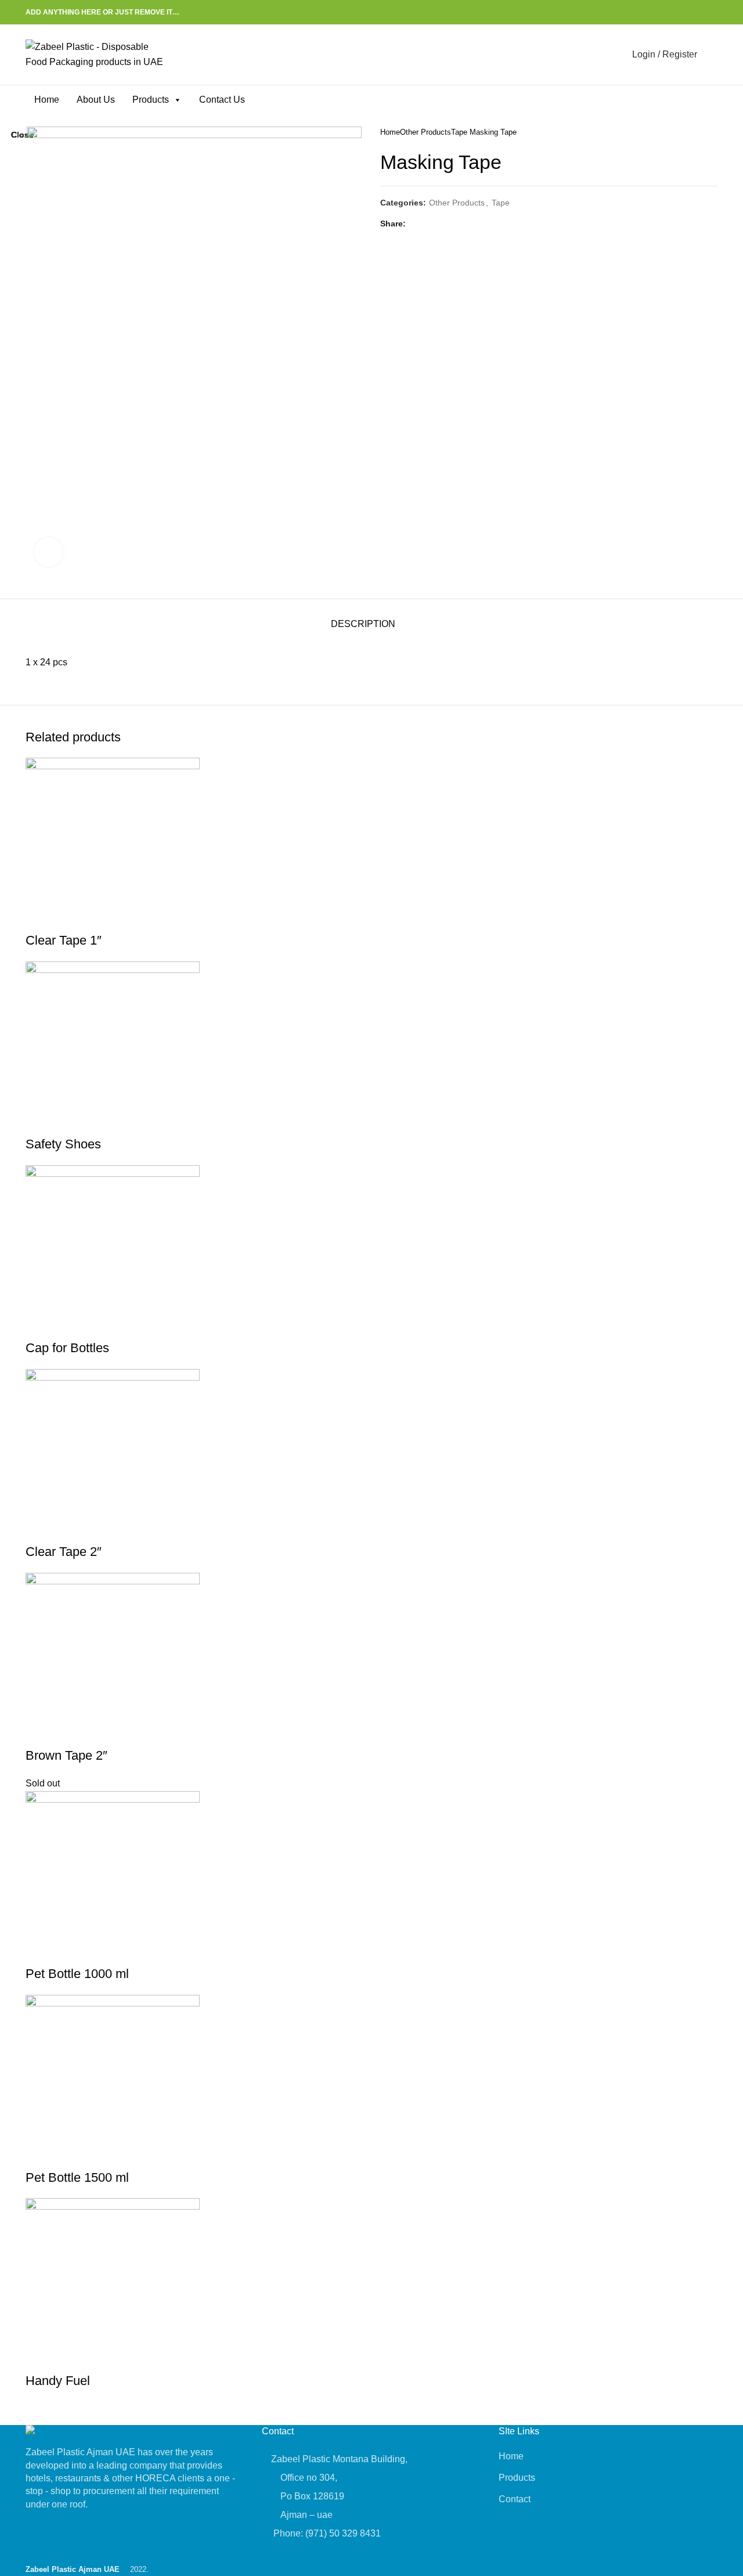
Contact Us (222, 100)
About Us (96, 100)
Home (47, 100)
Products (151, 100)
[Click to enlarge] (49, 552)
